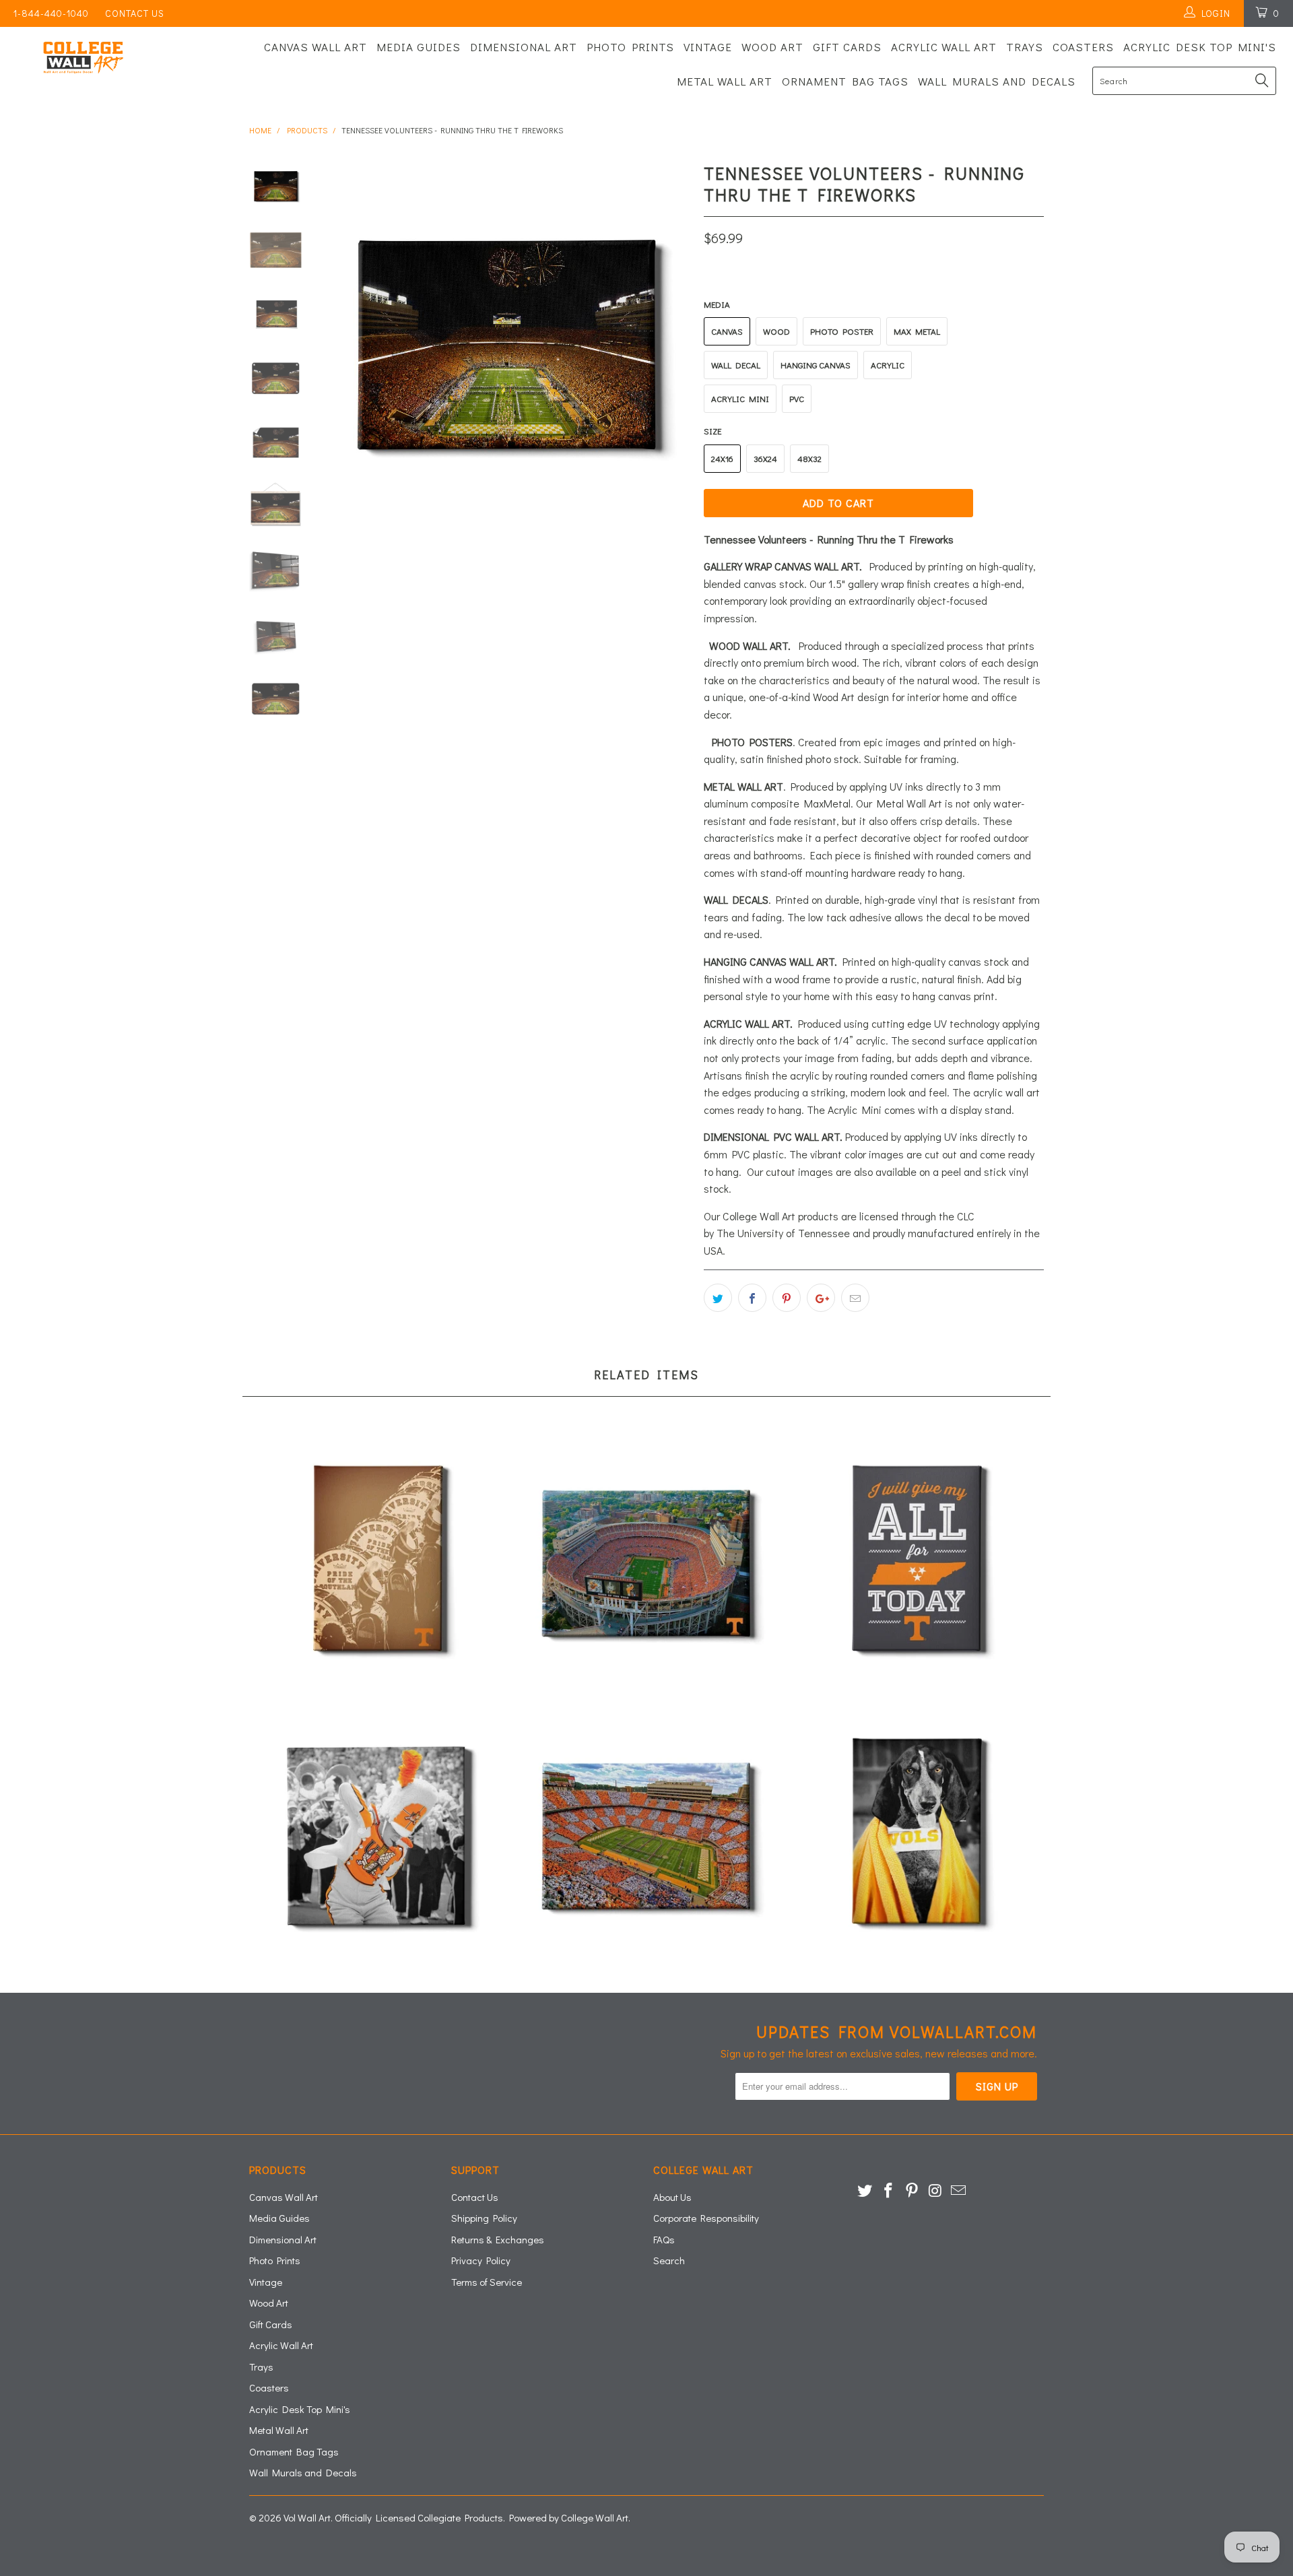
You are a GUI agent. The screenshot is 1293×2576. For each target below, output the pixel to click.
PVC (797, 398)
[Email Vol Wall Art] (959, 2191)
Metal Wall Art (725, 81)
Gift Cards (847, 47)
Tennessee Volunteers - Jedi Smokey (916, 1835)
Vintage (708, 47)
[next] (671, 343)
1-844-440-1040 (51, 13)
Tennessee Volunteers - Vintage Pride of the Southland (377, 1562)
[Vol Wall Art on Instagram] (935, 2191)
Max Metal (917, 331)
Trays (1025, 47)
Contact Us (135, 13)
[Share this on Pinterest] (787, 1298)
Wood (776, 331)
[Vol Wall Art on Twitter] (865, 2191)
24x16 (722, 458)
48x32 (809, 458)
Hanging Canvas (816, 365)
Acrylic (888, 365)
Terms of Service (487, 2282)
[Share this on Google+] (821, 1298)
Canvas (727, 331)
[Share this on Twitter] (718, 1298)
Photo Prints (630, 47)
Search (669, 2260)
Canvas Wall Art (316, 47)
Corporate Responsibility (706, 2218)
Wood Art (772, 47)
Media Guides (419, 47)
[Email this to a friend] (855, 1298)
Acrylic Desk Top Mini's (1200, 47)
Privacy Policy (481, 2260)
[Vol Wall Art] (110, 58)
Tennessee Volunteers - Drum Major (377, 1835)
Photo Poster (842, 331)
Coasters (1083, 47)
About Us (672, 2197)
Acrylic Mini (740, 398)
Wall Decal (736, 365)
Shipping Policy (484, 2218)
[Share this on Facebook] (752, 1298)
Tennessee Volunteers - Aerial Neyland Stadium (646, 1562)
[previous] (343, 343)
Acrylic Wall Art (944, 47)
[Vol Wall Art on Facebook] (889, 2191)
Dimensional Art (524, 47)
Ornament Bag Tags (845, 81)
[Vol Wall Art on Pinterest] (912, 2191)
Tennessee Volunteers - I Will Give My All (916, 1562)
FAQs (664, 2239)
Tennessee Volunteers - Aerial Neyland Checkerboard (646, 1835)
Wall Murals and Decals (997, 81)
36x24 (765, 458)
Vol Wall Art (307, 2517)
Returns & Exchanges (498, 2239)
